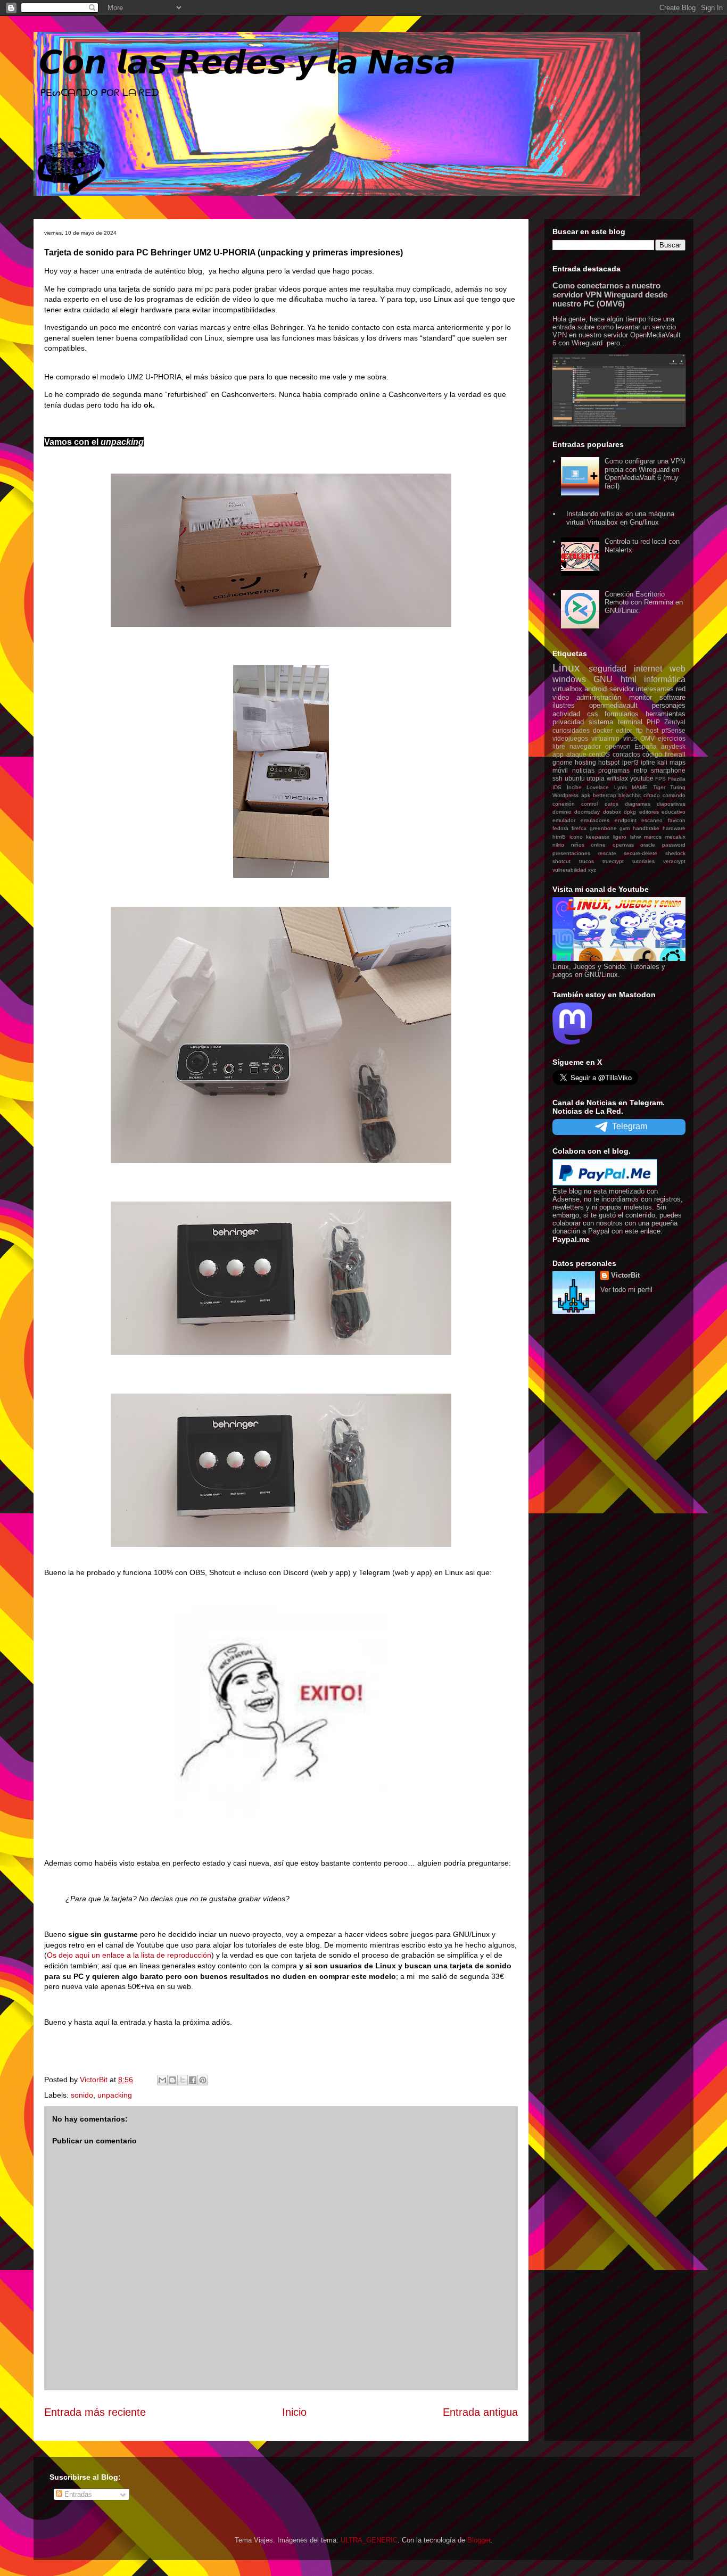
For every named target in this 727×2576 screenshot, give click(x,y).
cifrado (652, 795)
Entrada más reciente (95, 2412)
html (629, 679)
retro (641, 770)
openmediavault (613, 705)
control (589, 804)
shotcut (561, 861)
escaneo (652, 820)
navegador (585, 746)
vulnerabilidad (569, 870)
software (672, 697)
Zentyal (675, 722)
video (561, 697)
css (593, 714)
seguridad (608, 669)
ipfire (648, 762)
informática (665, 679)
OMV (647, 738)
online (598, 845)
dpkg (630, 812)
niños (578, 845)
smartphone (668, 770)
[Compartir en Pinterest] (203, 2080)
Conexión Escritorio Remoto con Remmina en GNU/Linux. (644, 602)
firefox (579, 828)
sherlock (675, 853)
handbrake (646, 828)
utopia (596, 778)
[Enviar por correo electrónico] (162, 2080)
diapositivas (671, 804)
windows (569, 679)
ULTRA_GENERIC (369, 2540)
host (652, 730)
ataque (576, 754)
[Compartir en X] (183, 2080)
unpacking (115, 2095)
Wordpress (565, 795)
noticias (583, 770)
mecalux (675, 837)
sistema (601, 722)
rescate (607, 853)
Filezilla (677, 779)
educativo (674, 812)
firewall (675, 754)
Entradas (77, 2494)
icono (576, 837)
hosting (585, 762)
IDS (557, 787)
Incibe (574, 787)
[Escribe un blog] (172, 2080)
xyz (592, 870)
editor (624, 730)
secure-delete (641, 853)
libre (559, 746)
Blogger (479, 2540)
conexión (564, 804)
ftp (639, 730)
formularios (622, 714)
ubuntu (575, 778)
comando (674, 795)
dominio (562, 812)
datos (612, 804)
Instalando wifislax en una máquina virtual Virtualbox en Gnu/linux (620, 518)
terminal (630, 722)
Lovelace (598, 787)
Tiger (659, 787)
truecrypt (613, 861)
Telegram (630, 1126)
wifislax (617, 778)
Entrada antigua (480, 2412)
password (674, 845)
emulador (564, 820)
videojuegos (570, 738)
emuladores (595, 820)
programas (614, 770)
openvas (623, 845)
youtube (642, 778)
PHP (653, 722)
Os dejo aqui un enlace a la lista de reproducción (129, 1955)
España (646, 746)
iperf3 (630, 762)
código (652, 754)
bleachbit (630, 795)
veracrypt (674, 861)
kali (662, 762)
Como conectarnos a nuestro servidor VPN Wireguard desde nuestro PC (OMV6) (610, 295)
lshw (635, 837)
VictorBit (625, 1275)
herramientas (666, 714)
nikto (558, 845)
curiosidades (571, 730)
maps (678, 762)
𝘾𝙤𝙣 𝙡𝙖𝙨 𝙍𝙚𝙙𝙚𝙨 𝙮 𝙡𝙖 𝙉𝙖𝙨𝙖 (247, 63)
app (558, 754)
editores (649, 812)
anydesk (673, 746)
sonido (82, 2095)
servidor (622, 689)
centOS (599, 754)
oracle (648, 845)
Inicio (294, 2412)
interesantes (655, 689)
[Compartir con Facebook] (193, 2080)
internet (648, 669)
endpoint (626, 820)
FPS (660, 779)
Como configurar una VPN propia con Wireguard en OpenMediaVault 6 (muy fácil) (645, 474)
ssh (557, 778)
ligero (620, 837)
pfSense (674, 730)
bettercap (605, 795)
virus (630, 738)
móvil (560, 770)
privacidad (568, 722)
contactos (626, 754)
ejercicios (672, 738)
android (596, 689)
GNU (603, 679)
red (681, 689)
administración (599, 697)
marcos (653, 837)
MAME (640, 787)
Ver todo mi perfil (626, 1290)
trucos (586, 861)
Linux (566, 668)
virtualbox (567, 689)
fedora (560, 828)
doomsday (587, 812)
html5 (559, 837)
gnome (563, 762)
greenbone (603, 828)
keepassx (598, 837)
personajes (669, 705)
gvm (625, 828)
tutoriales (643, 861)
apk (586, 795)
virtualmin (605, 738)
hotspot (609, 762)
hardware (674, 828)
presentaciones (571, 853)
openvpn (618, 746)
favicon (677, 820)
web (678, 669)
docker (603, 730)
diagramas (638, 804)
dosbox (612, 812)
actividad (566, 714)
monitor (641, 697)
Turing (678, 787)
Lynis (621, 787)
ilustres (564, 705)
